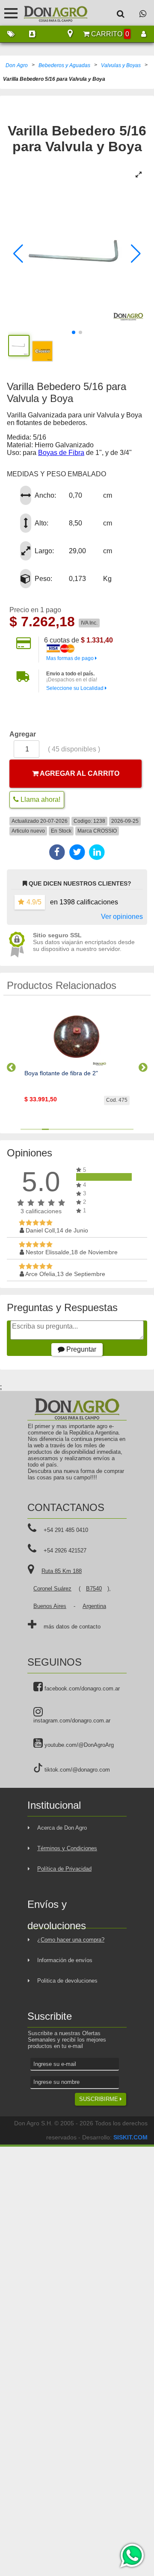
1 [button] (24, 1129)
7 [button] (67, 1129)
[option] (77, 1064)
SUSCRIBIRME (99, 2099)
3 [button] (38, 1129)
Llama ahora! (40, 799)
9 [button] (81, 1129)
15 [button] (123, 1129)
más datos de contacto (72, 1627)
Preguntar (80, 1349)
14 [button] (116, 1129)
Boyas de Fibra (61, 453)
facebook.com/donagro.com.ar (81, 1688)
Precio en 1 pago (35, 610)
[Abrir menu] (11, 13)
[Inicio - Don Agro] (49, 13)
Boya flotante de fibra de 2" (61, 1073)
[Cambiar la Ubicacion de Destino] (70, 34)
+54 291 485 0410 (66, 1530)
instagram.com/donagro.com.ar (72, 1721)
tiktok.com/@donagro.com (76, 1770)
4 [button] (46, 1129)
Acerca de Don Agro (62, 1828)
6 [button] (60, 1129)
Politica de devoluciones (67, 1981)
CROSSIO (105, 831)
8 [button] (74, 1129)
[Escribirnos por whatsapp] (143, 13)
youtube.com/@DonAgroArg (78, 1745)
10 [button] (88, 1129)
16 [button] (130, 1129)
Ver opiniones (122, 917)
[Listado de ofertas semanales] (11, 34)
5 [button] (52, 1129)
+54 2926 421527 (65, 1551)
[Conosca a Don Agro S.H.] (32, 34)
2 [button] (31, 1129)
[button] (18, 254)
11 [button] (95, 1129)
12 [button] (102, 1129)
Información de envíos (65, 1960)
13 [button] (109, 1129)
